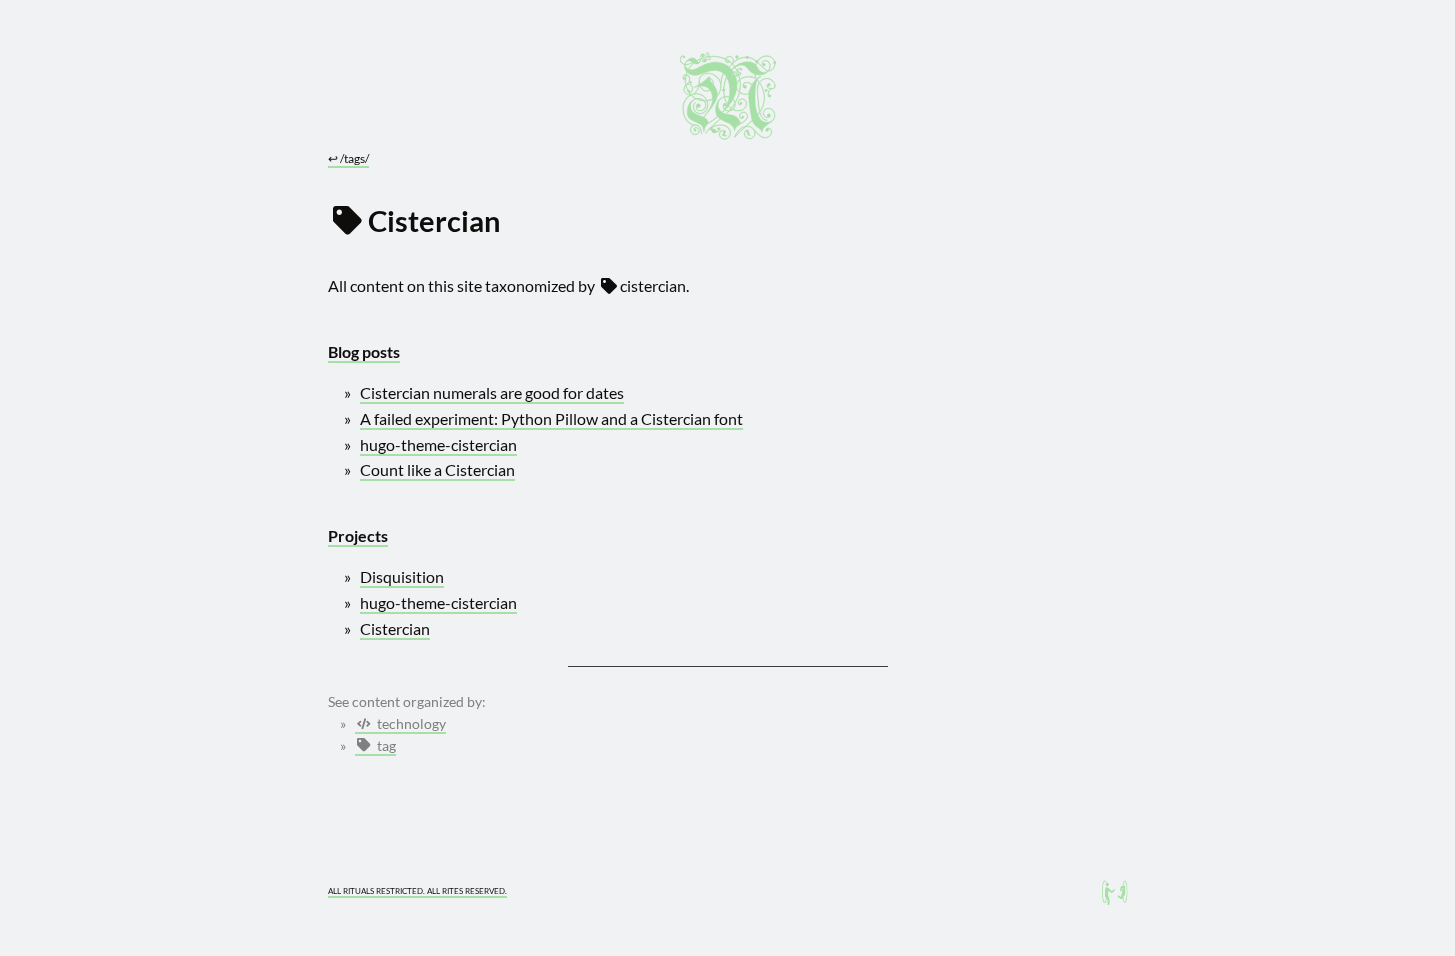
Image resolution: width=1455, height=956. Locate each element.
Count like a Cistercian (437, 469)
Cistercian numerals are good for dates (492, 392)
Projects (358, 535)
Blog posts (364, 351)
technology (410, 724)
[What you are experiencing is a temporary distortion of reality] (1115, 893)
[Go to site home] (728, 96)
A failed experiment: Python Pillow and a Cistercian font (551, 418)
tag (385, 746)
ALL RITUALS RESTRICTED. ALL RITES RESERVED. (417, 891)
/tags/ (348, 158)
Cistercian (395, 628)
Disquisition (402, 576)
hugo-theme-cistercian (438, 444)
